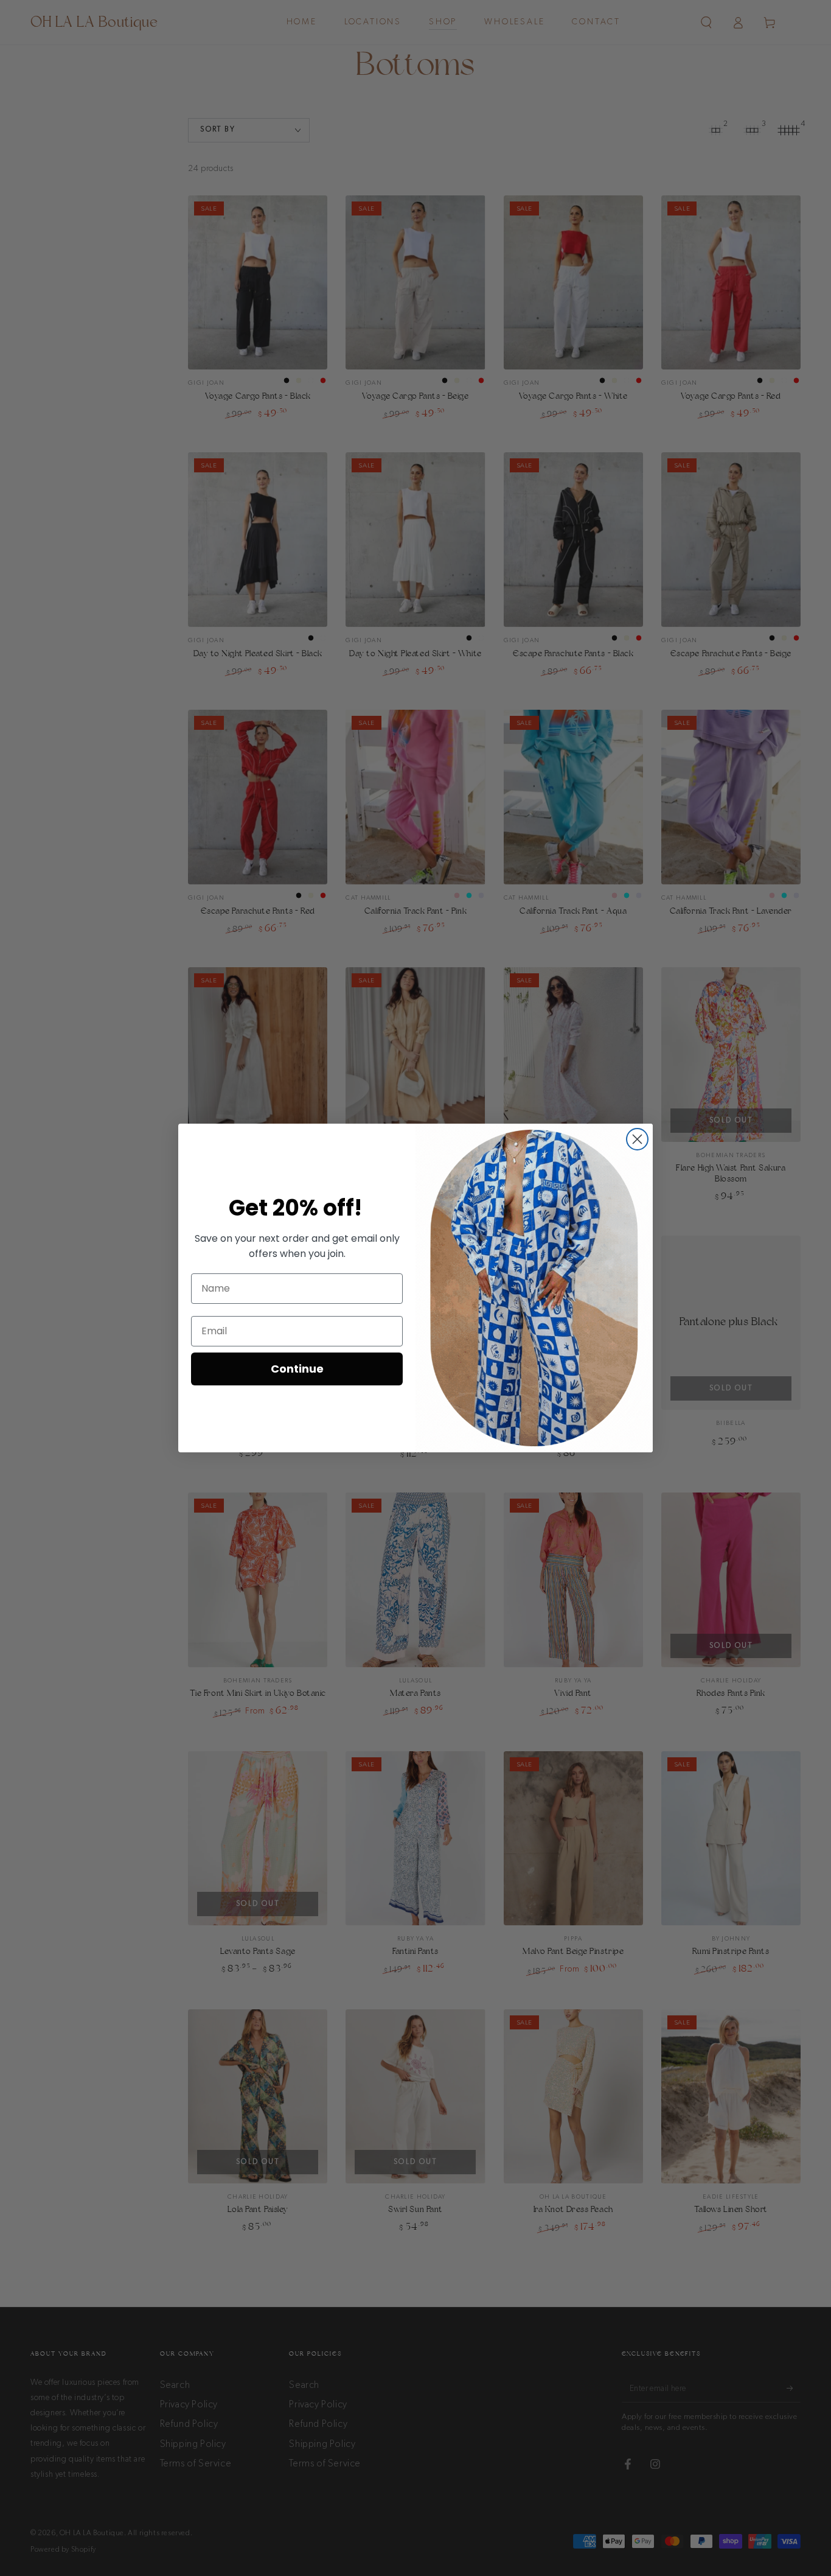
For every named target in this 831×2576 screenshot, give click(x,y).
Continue (297, 1369)
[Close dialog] (637, 1139)
